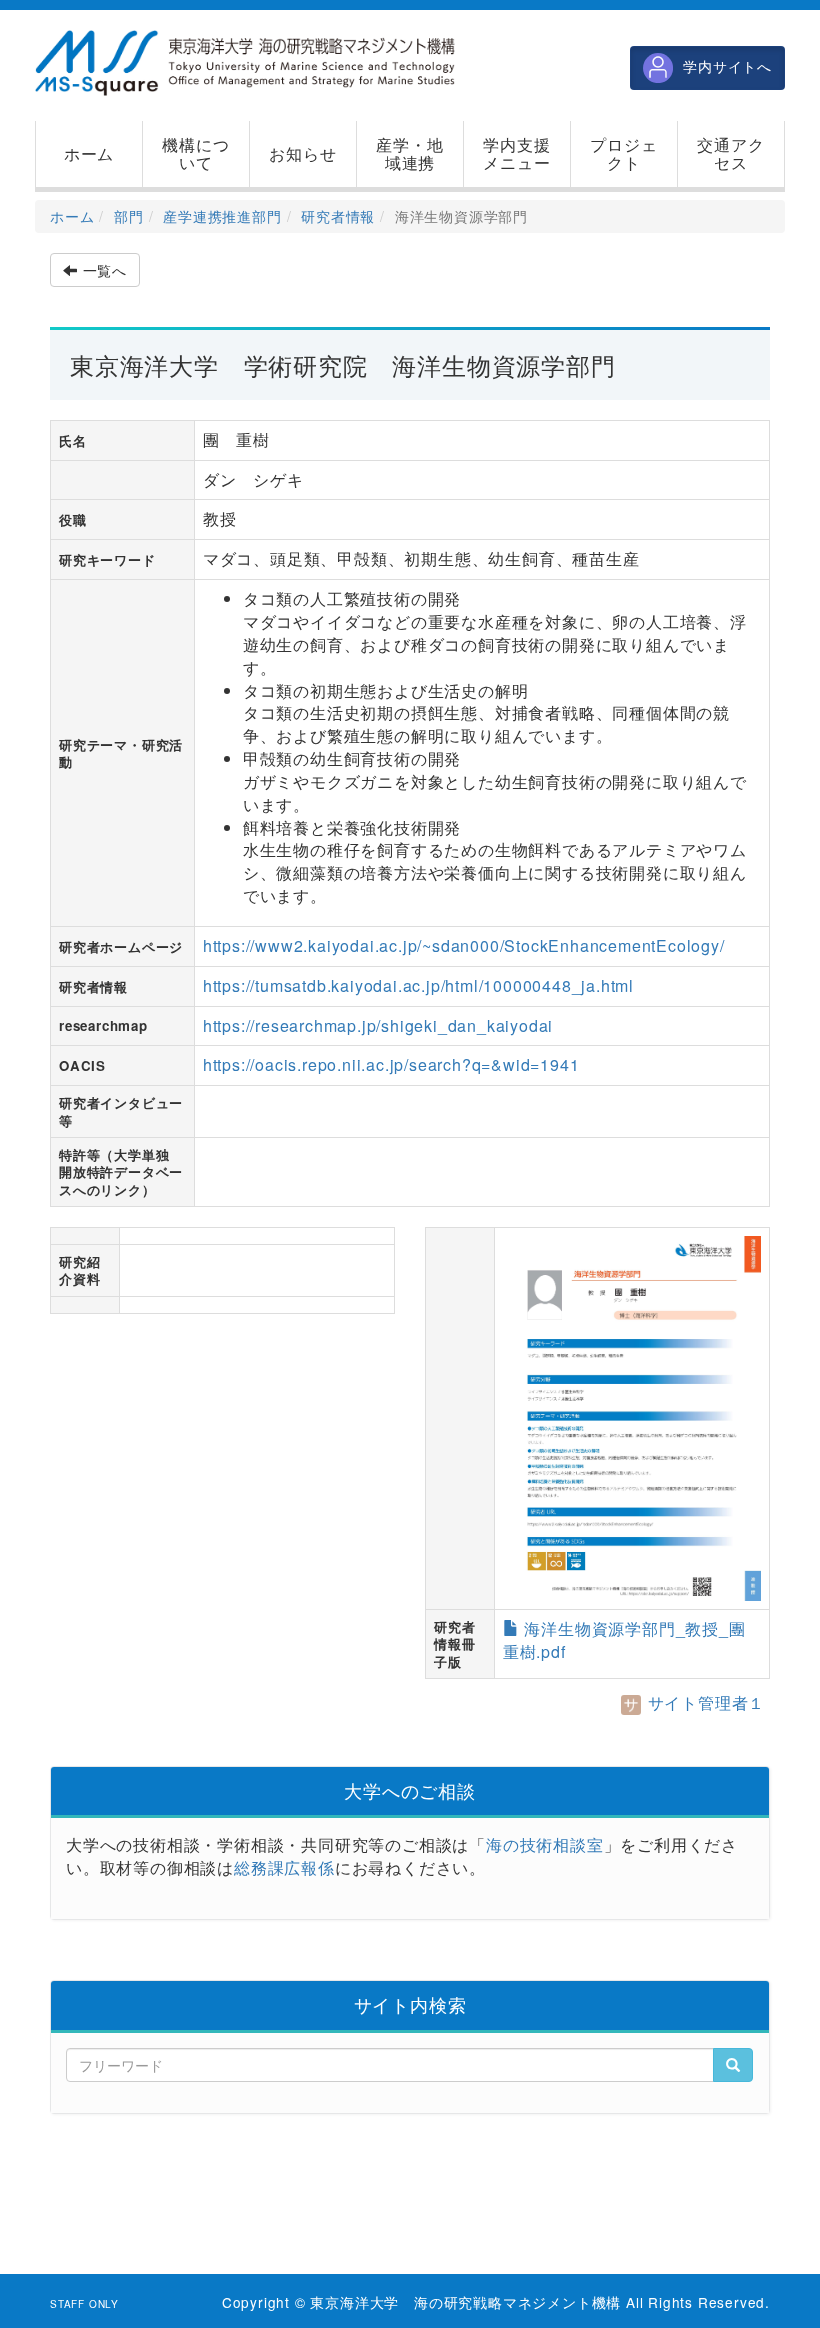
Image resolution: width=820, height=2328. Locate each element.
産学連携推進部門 (222, 216)
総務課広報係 (284, 1867)
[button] (196, 153)
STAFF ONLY (84, 2304)
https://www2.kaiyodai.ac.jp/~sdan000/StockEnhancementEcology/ (464, 945)
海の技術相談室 (545, 1844)
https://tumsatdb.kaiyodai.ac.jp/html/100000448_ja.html (418, 985)
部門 (129, 216)
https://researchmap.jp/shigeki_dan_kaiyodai (378, 1025)
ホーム (72, 216)
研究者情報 (338, 216)
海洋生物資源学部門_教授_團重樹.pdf (624, 1640)
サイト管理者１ (704, 1702)
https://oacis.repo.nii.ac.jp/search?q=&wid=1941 (391, 1064)
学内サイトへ (727, 66)
